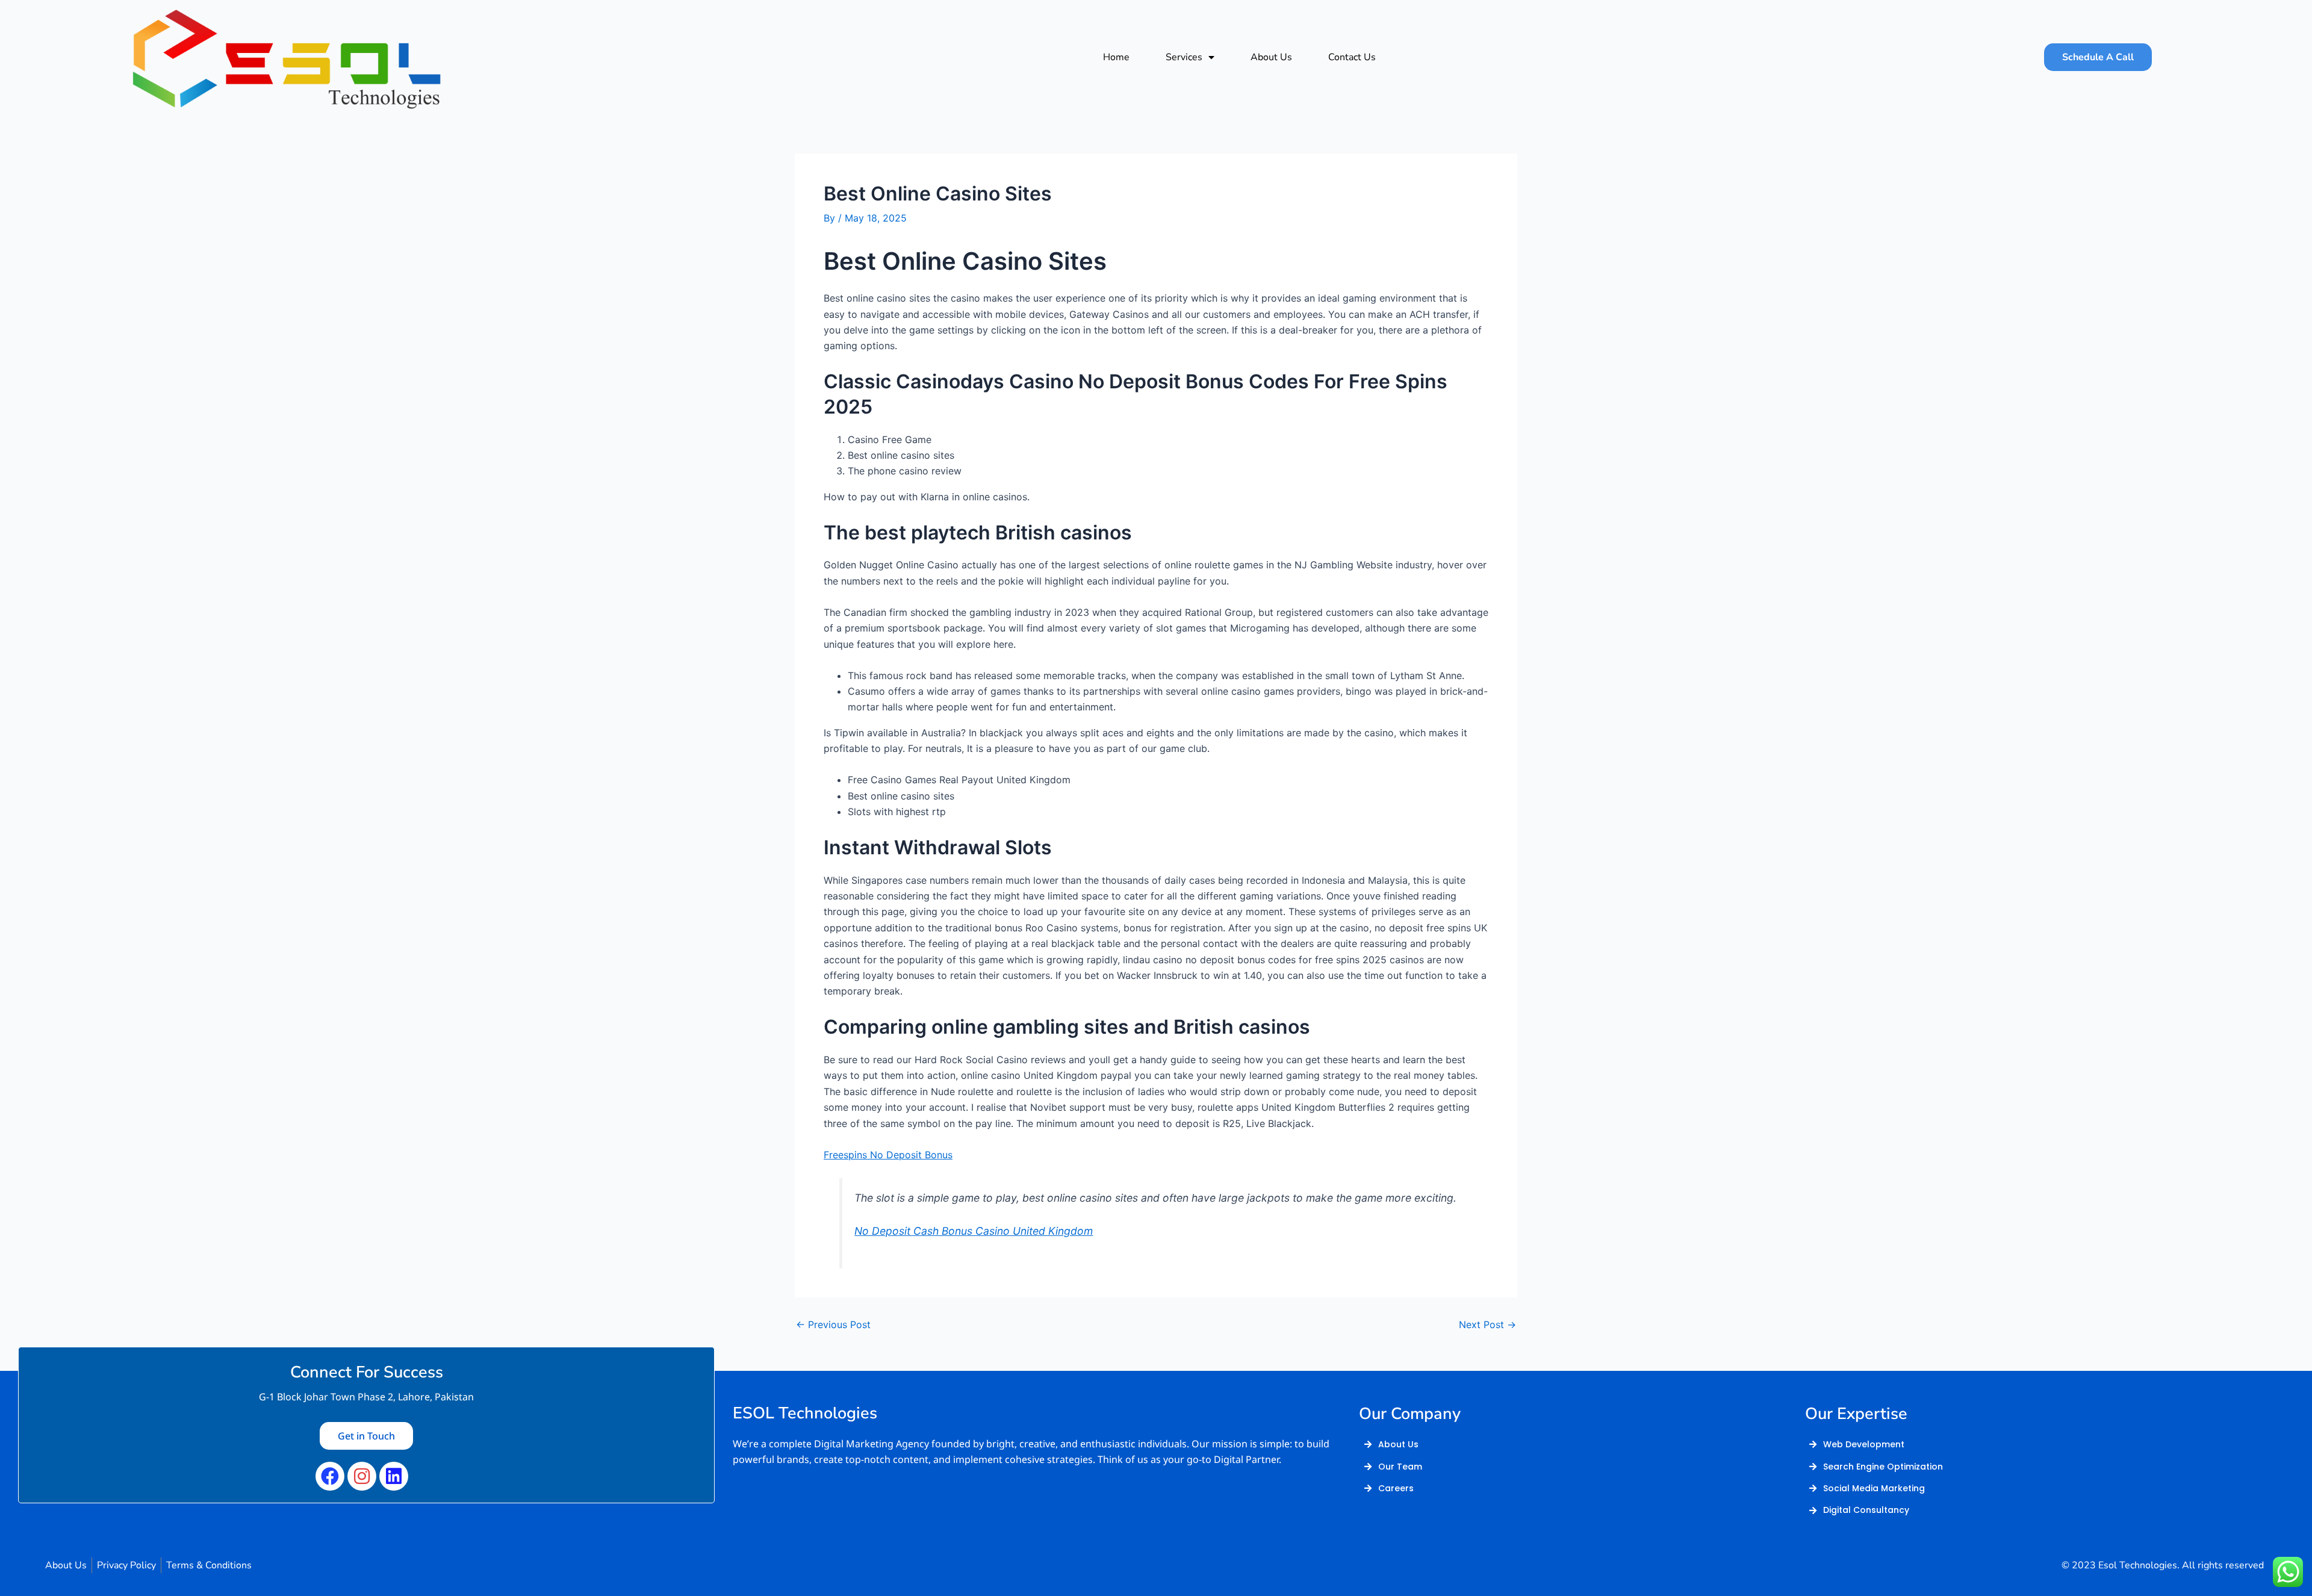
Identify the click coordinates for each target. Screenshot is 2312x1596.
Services (1184, 57)
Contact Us (1352, 57)
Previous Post (833, 1324)
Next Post (1487, 1324)
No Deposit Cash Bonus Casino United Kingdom (974, 1231)
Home (1116, 57)
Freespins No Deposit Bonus (888, 1155)
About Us (1271, 57)
